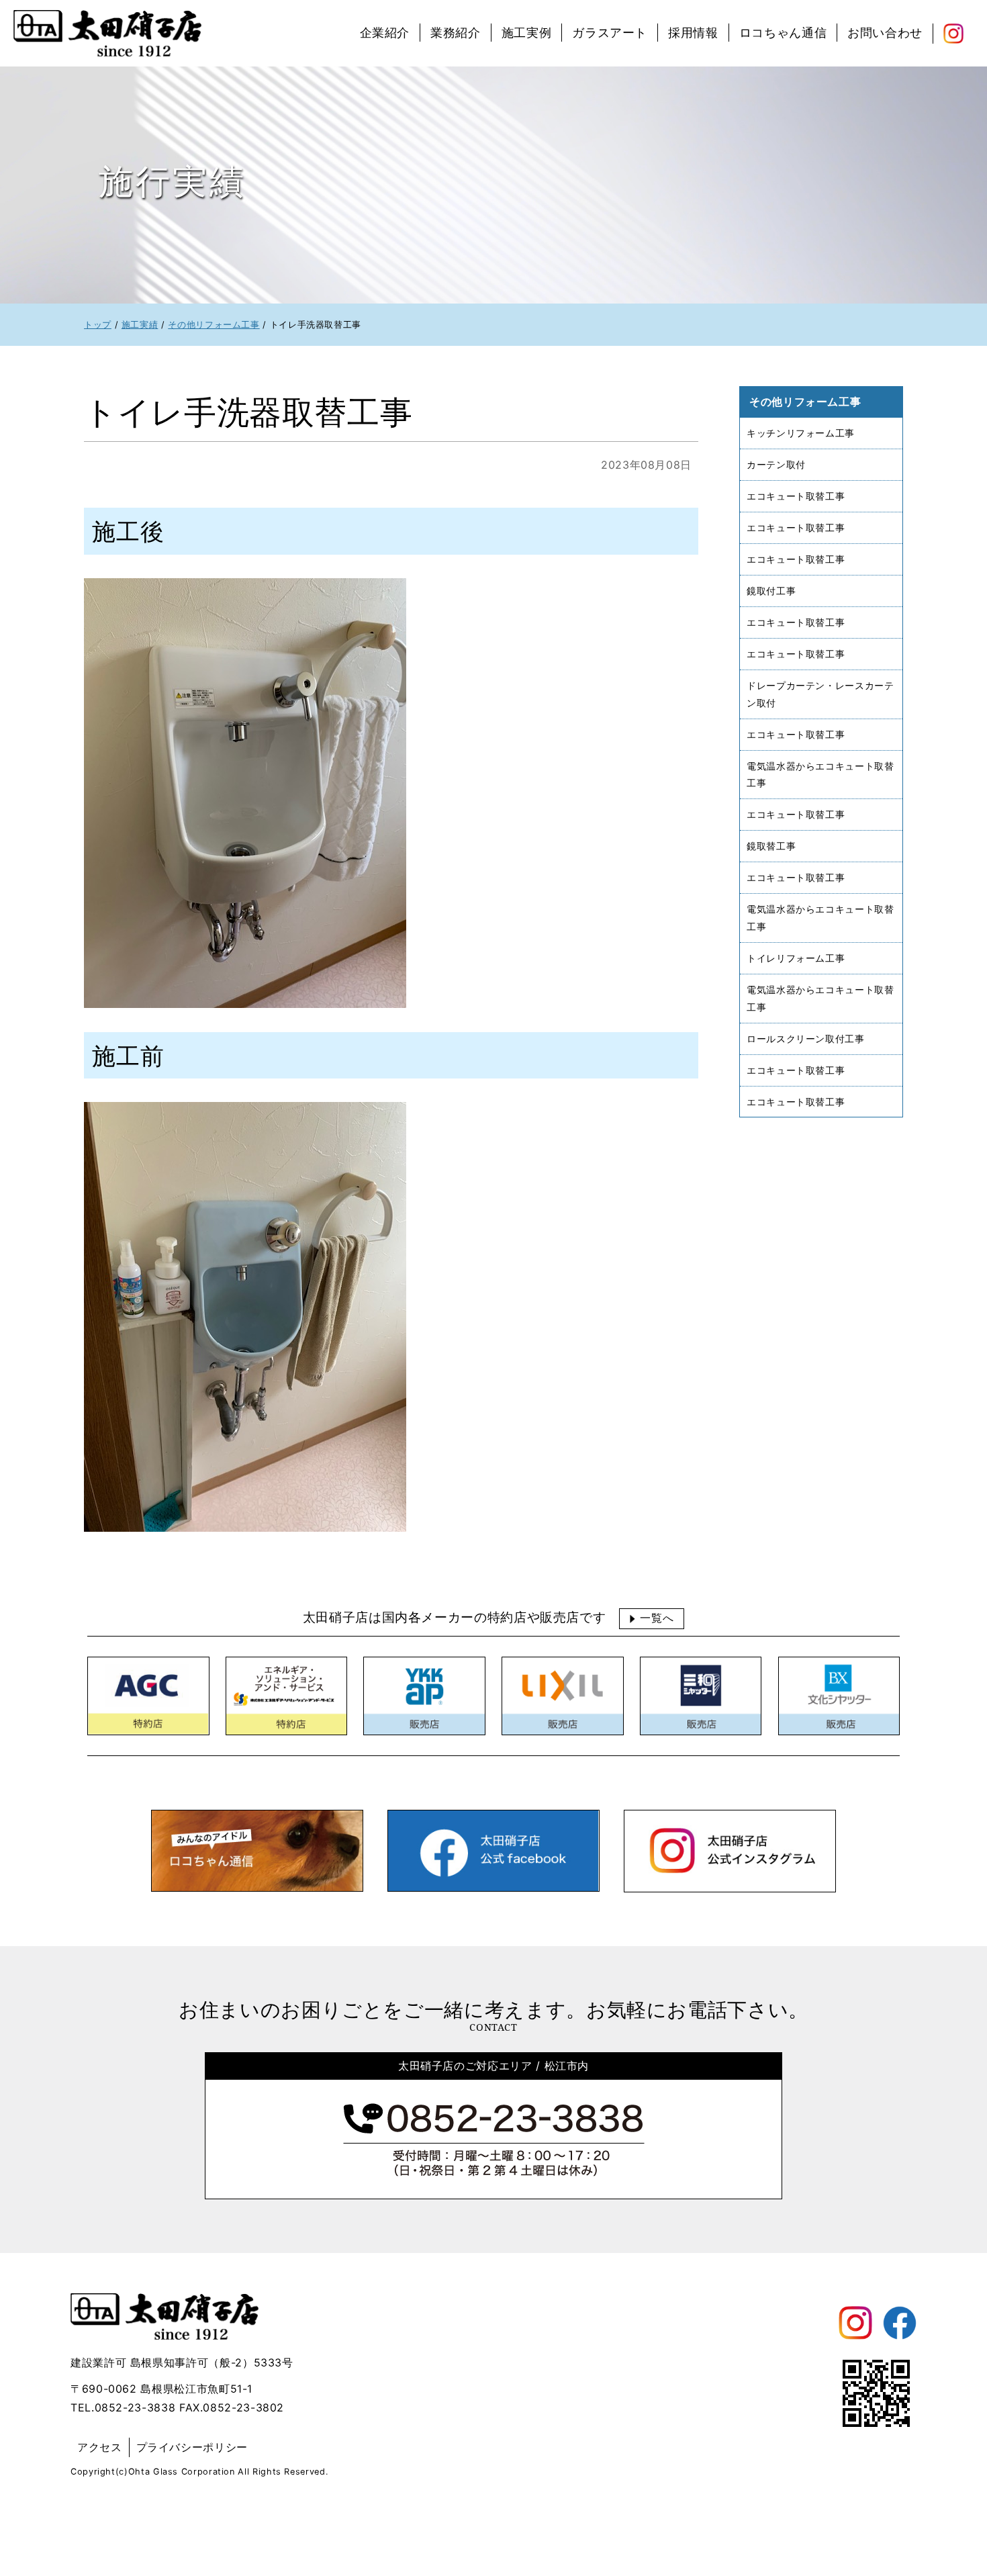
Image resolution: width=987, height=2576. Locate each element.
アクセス (100, 2447)
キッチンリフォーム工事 (801, 433)
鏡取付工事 (771, 590)
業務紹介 (456, 33)
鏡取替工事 (771, 846)
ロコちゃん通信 (783, 33)
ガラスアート (610, 33)
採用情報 (693, 33)
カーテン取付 (776, 464)
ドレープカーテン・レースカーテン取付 (820, 693)
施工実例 (527, 33)
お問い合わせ (885, 33)
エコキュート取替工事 (796, 496)
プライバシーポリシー (192, 2447)
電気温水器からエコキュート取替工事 (820, 774)
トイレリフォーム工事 (796, 957)
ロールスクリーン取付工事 (806, 1038)
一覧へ (657, 1618)
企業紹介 (385, 33)
